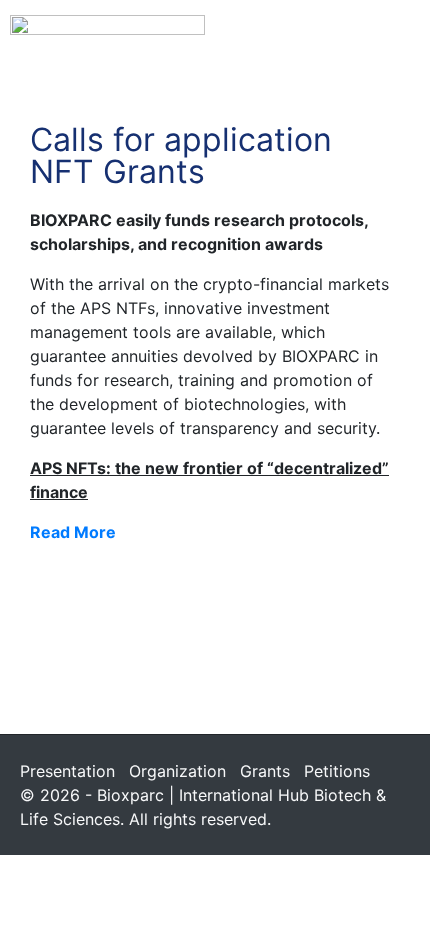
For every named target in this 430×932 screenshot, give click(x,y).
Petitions (337, 771)
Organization (177, 771)
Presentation (67, 771)
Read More (73, 532)
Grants (265, 771)
